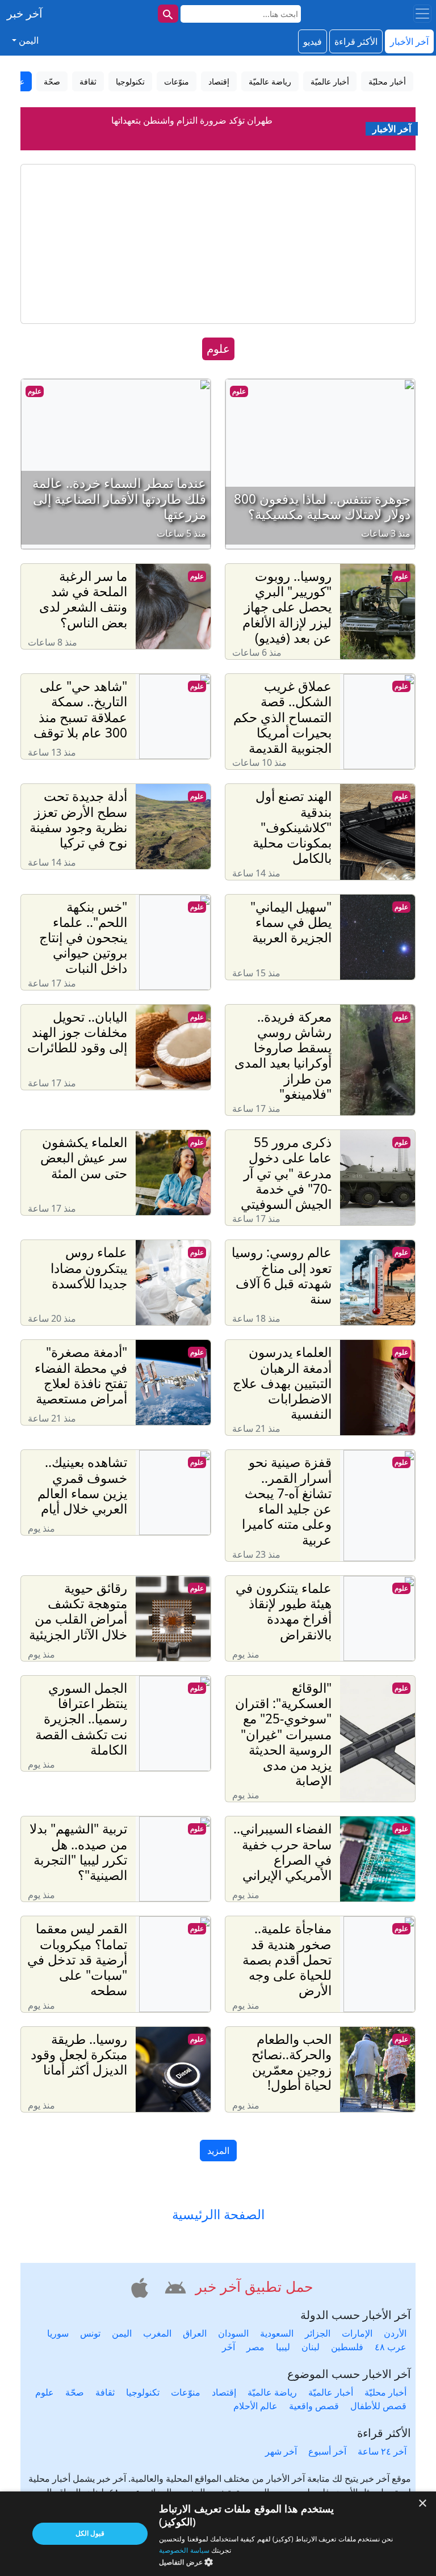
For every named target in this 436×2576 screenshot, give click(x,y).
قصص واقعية (314, 2406)
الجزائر (318, 2333)
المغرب (157, 2333)
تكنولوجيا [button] (130, 81)
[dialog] (218, 2534)
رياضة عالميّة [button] (270, 81)
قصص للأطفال (378, 2406)
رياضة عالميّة (272, 2392)
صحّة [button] (52, 81)
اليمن (122, 2333)
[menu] (422, 14)
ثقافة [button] (88, 81)
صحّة (75, 2392)
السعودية (277, 2333)
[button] (173, 2286)
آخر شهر (281, 2451)
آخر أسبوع (327, 2451)
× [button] (423, 2504)
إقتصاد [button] (219, 81)
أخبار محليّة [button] (387, 81)
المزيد (218, 2151)
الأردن (395, 2333)
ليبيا (283, 2347)
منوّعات (186, 2392)
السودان (233, 2333)
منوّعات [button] (177, 81)
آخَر (229, 2347)
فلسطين (347, 2347)
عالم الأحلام (255, 2406)
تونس (90, 2333)
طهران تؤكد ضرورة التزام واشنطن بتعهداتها (192, 115)
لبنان (311, 2347)
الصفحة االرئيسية (218, 2214)
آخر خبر (25, 13)
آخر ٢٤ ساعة (382, 2451)
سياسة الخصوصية (184, 2550)
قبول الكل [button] (90, 2533)
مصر (255, 2347)
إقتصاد (224, 2392)
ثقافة (105, 2392)
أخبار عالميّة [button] (330, 81)
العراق (195, 2333)
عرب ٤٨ (391, 2347)
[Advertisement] (218, 244)
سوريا (58, 2333)
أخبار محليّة (385, 2392)
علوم (239, 391)
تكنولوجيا (143, 2392)
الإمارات (357, 2333)
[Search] (168, 14)
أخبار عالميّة (331, 2392)
